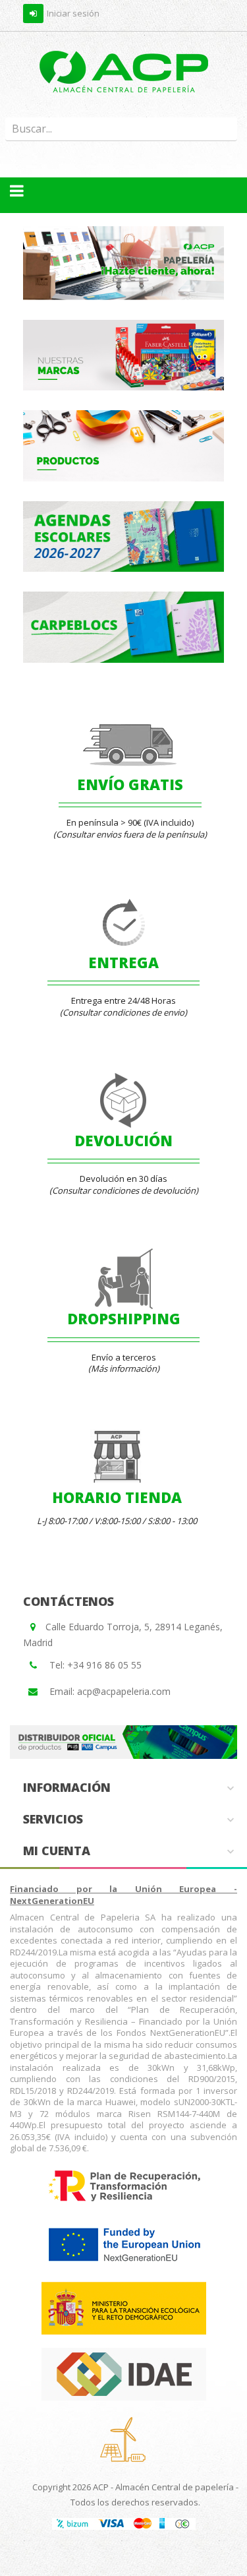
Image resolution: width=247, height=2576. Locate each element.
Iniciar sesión (73, 13)
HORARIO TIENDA (117, 1497)
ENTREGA (123, 962)
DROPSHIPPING (124, 1318)
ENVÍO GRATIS (130, 784)
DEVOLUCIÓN (123, 1140)
